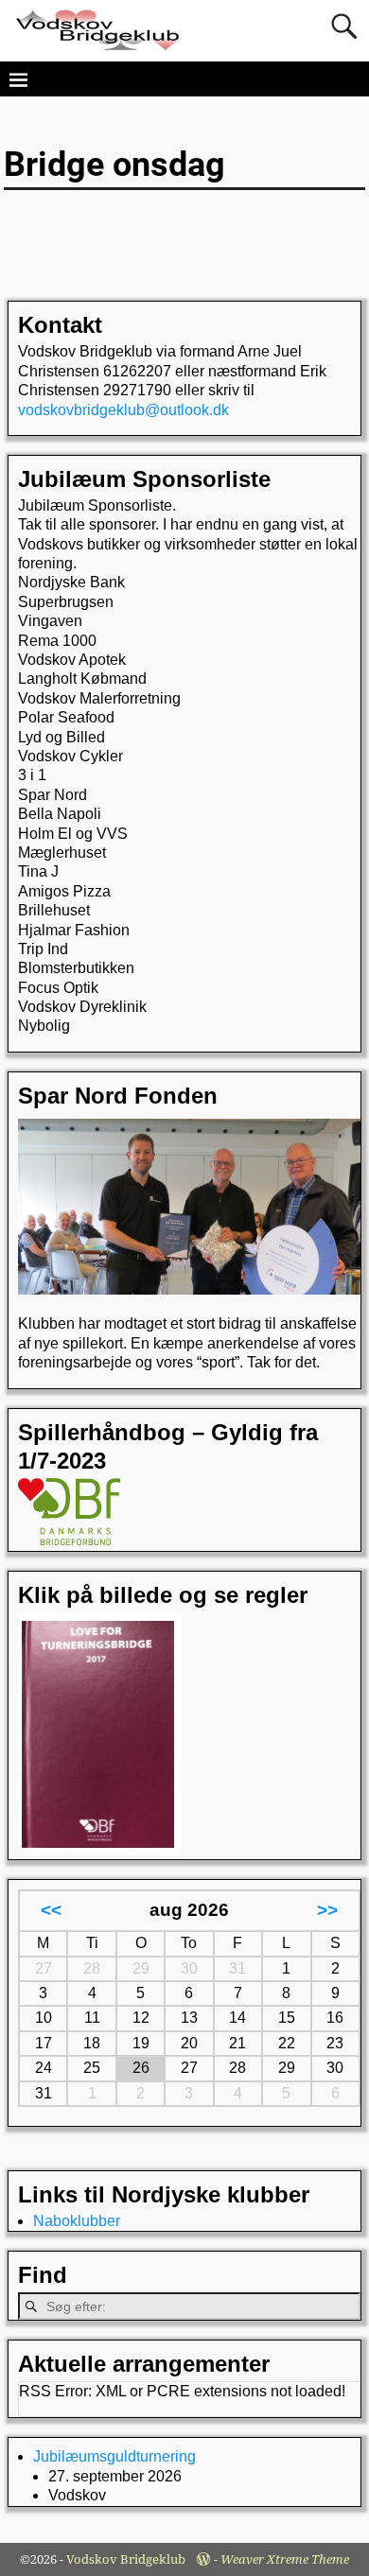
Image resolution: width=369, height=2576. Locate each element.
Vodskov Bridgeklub (126, 2559)
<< (51, 1910)
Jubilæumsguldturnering (114, 2456)
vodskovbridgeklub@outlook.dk (123, 410)
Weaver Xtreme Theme (285, 2559)
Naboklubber (77, 2221)
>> (327, 1910)
